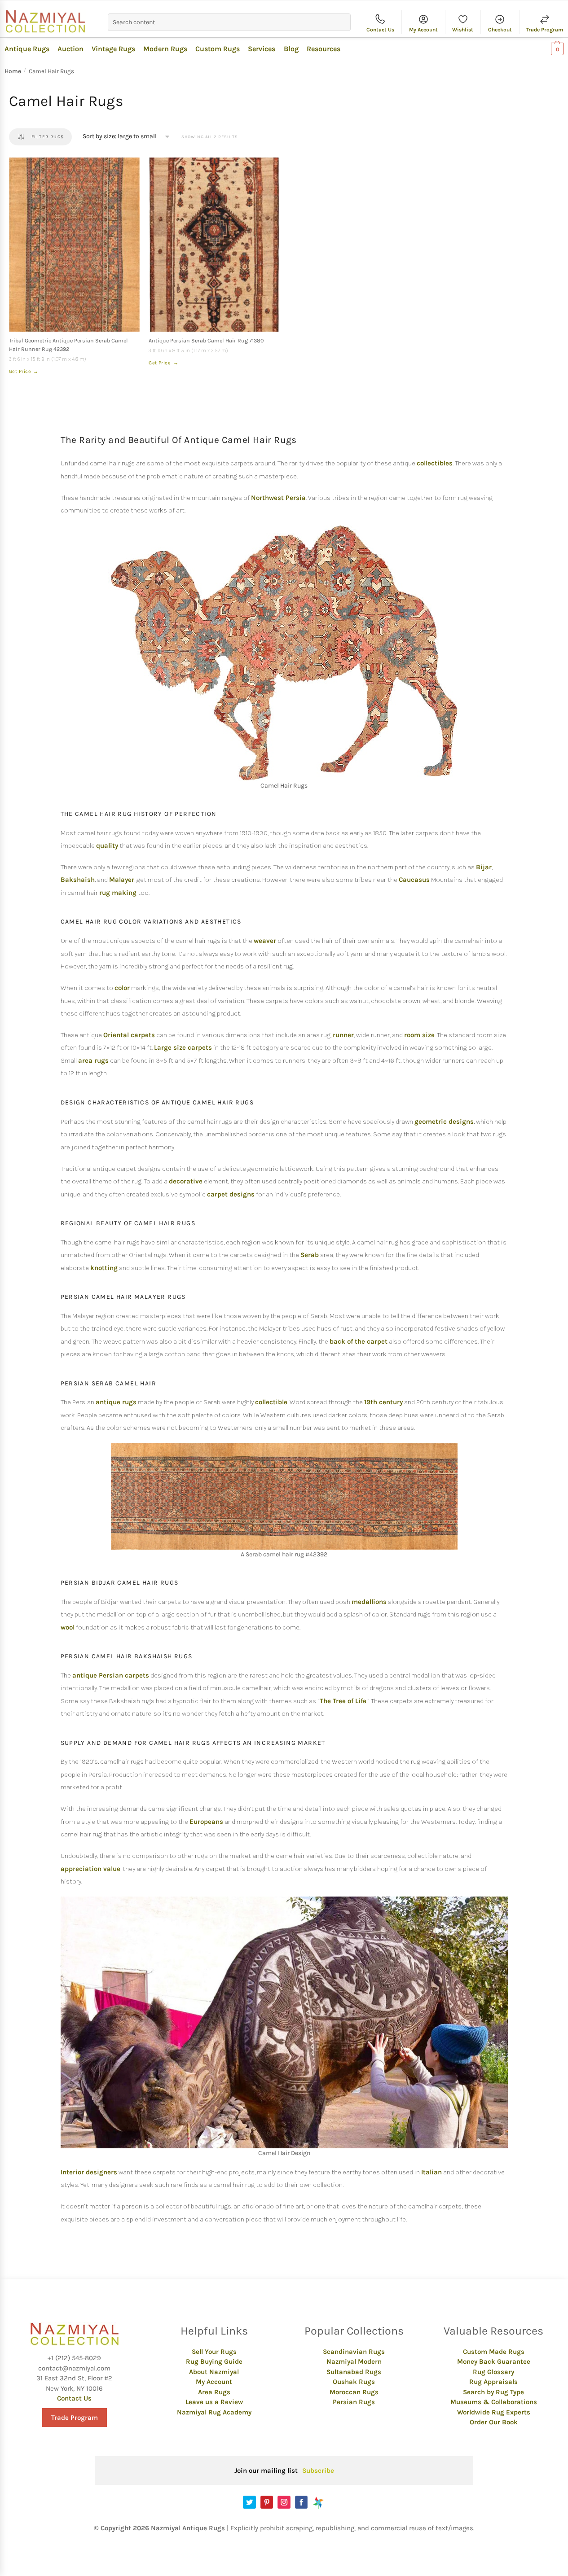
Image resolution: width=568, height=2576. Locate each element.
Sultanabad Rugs (354, 2372)
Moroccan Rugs (354, 2392)
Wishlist (463, 30)
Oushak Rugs (354, 2382)
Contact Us (380, 30)
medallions (369, 1602)
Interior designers (89, 2172)
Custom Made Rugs (494, 2352)
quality (107, 846)
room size (419, 1035)
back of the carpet (359, 1341)
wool (68, 1627)
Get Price (24, 371)
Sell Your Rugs (214, 2352)
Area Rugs (214, 2392)
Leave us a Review (214, 2402)
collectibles (435, 463)
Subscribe (318, 2471)
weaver (265, 941)
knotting (104, 1268)
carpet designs (231, 1194)
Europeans (206, 1822)
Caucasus (414, 880)
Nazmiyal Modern (354, 2361)
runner (343, 1035)
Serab (310, 1255)
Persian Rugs (354, 2402)
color (122, 988)
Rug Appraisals (493, 2382)
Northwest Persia (278, 498)
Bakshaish (78, 880)
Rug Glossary (493, 2372)
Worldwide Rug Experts (494, 2412)
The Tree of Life (343, 1701)
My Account (423, 30)
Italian (432, 2172)
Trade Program (545, 30)
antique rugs (116, 1402)
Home (13, 71)
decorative (186, 1181)
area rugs (93, 1060)
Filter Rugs (48, 137)
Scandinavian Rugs (354, 2352)
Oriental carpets (129, 1035)
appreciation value (90, 1869)
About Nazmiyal (214, 2372)
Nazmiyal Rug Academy (214, 2412)
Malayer (122, 880)
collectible (271, 1402)
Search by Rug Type (493, 2392)
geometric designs (444, 1122)
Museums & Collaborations (494, 2402)
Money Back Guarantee (494, 2361)
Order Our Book (494, 2422)
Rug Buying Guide (214, 2361)
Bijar (484, 867)
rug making (118, 893)
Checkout (500, 30)
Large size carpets (183, 1047)
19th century (383, 1402)
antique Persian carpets (111, 1675)
